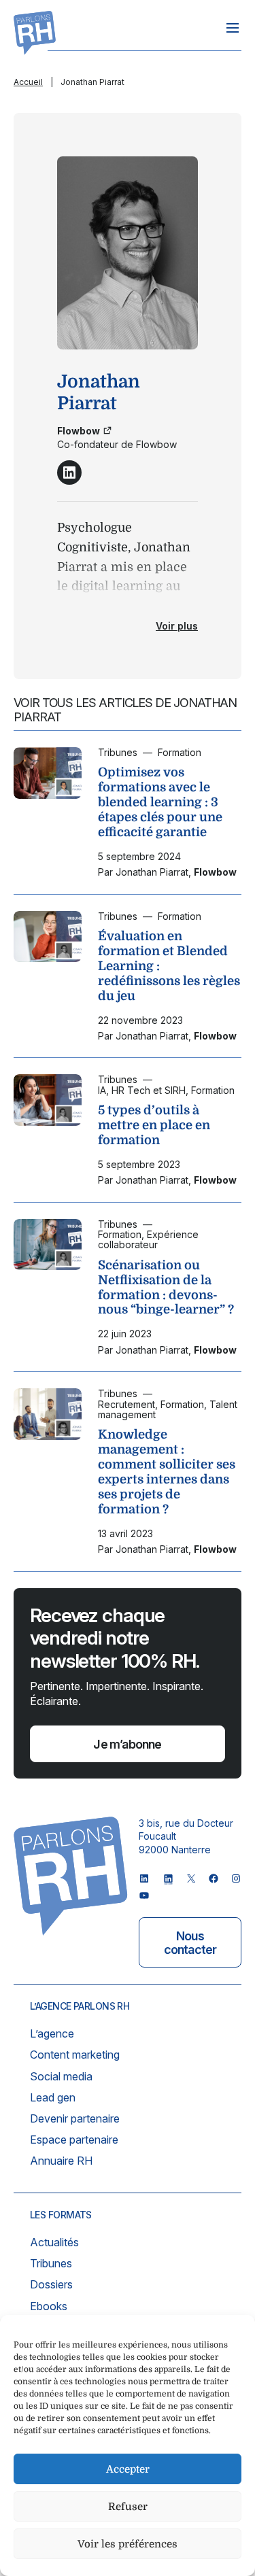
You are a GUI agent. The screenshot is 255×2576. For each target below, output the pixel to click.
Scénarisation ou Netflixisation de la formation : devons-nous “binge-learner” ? (166, 1288)
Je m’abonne (127, 1744)
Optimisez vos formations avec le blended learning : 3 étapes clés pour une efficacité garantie (160, 802)
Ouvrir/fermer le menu (233, 28)
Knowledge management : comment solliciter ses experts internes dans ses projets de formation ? (167, 1472)
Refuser (128, 2507)
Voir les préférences (128, 2544)
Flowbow (79, 431)
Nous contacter (190, 1943)
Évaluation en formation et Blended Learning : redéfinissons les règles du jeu (169, 966)
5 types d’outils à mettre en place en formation (154, 1125)
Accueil (28, 82)
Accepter (128, 2469)
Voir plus (177, 626)
